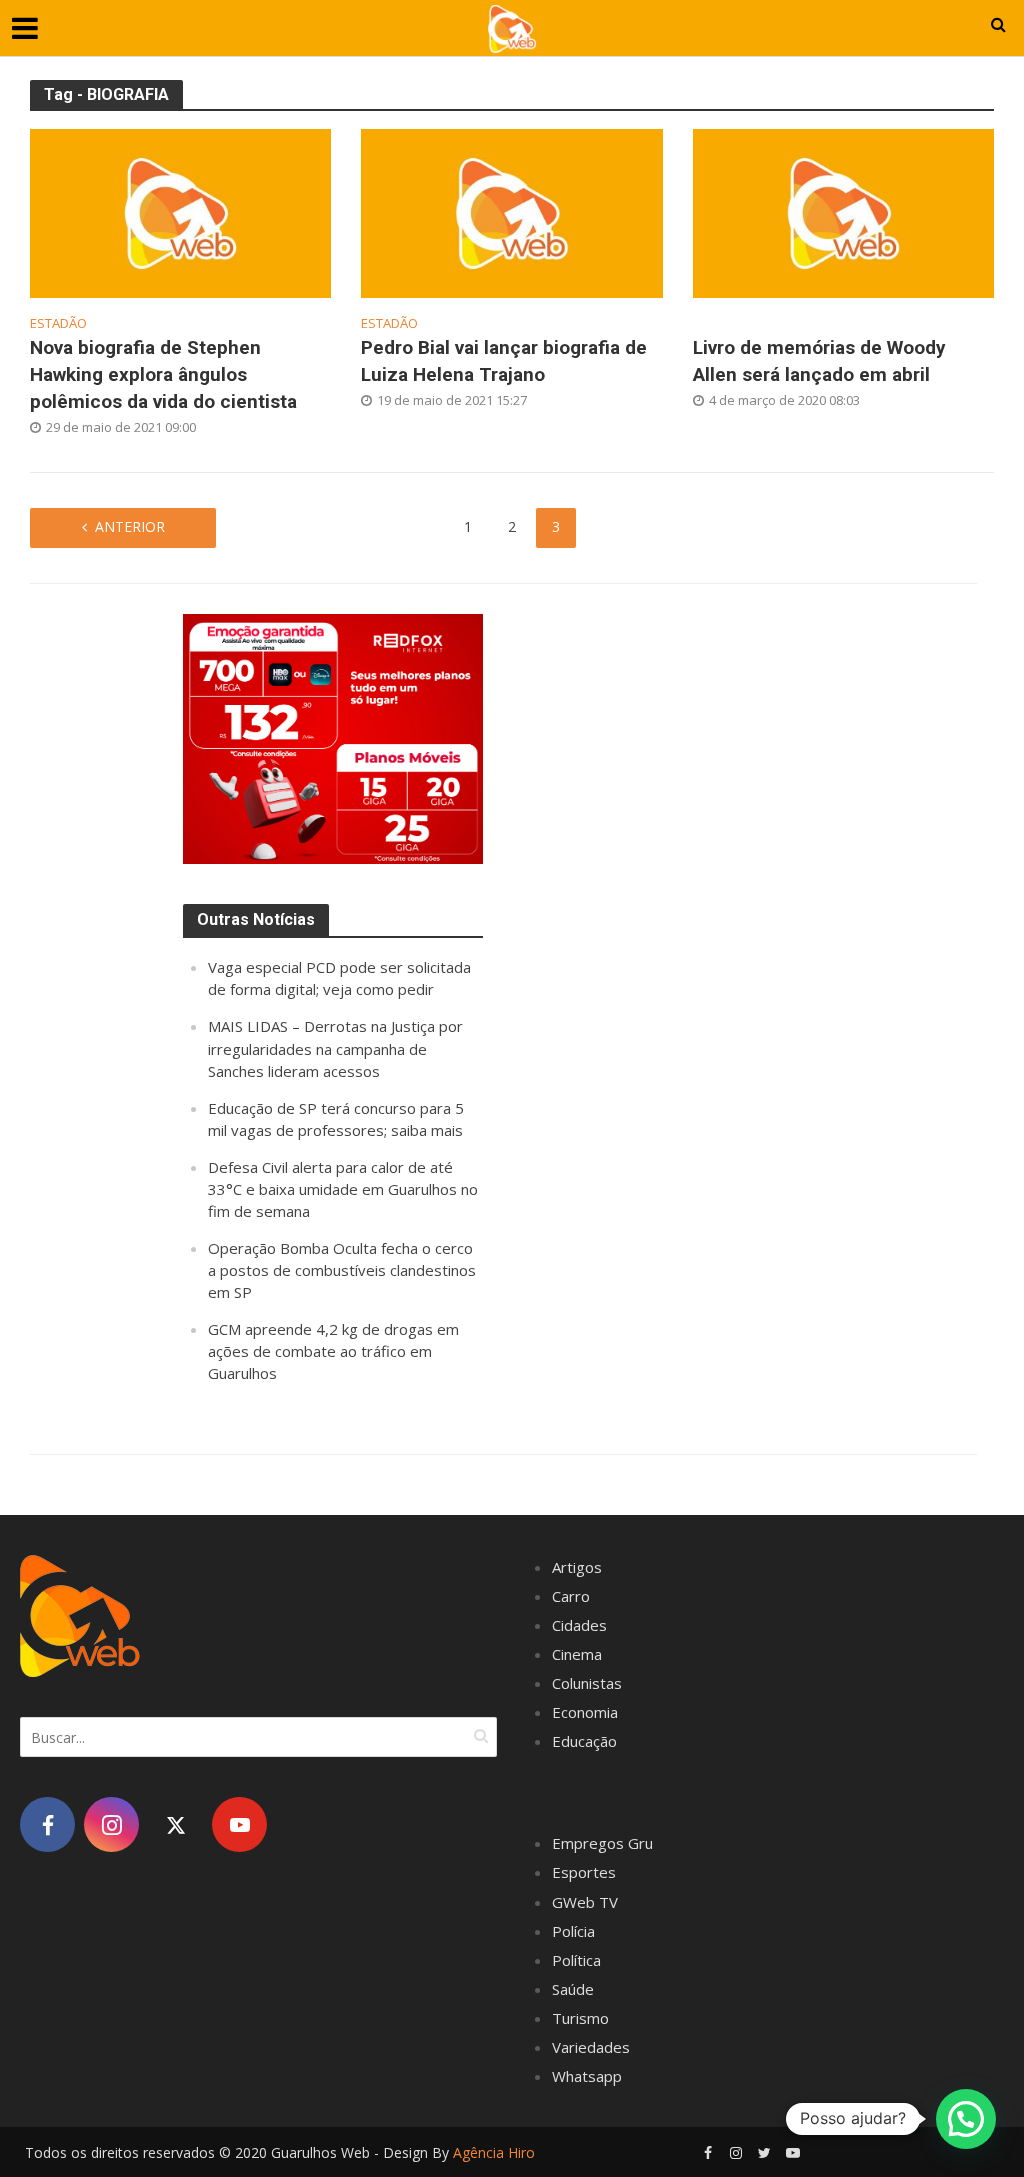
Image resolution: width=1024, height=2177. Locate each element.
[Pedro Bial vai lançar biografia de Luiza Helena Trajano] (511, 212)
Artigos (577, 1567)
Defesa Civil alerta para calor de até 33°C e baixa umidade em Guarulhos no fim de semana (343, 1189)
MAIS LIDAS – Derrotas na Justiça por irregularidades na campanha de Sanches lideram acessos (335, 1048)
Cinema (577, 1654)
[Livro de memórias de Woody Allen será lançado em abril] (843, 212)
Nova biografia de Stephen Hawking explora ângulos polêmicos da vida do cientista (163, 374)
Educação (584, 1741)
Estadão (58, 323)
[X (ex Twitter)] (175, 1824)
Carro (571, 1596)
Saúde (573, 1989)
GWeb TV (585, 1902)
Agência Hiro (494, 2152)
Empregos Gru (602, 1843)
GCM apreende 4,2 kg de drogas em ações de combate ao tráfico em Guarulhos (333, 1351)
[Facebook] (47, 1824)
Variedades (591, 2047)
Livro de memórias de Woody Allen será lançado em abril (819, 361)
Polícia (573, 1931)
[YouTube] (239, 1824)
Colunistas (587, 1683)
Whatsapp (587, 2076)
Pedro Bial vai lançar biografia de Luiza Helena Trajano (504, 361)
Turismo (580, 2018)
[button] (966, 2119)
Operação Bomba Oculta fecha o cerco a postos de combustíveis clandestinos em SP (342, 1270)
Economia (585, 1712)
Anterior (130, 526)
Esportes (584, 1872)
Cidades (579, 1625)
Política (576, 1960)
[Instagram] (111, 1824)
